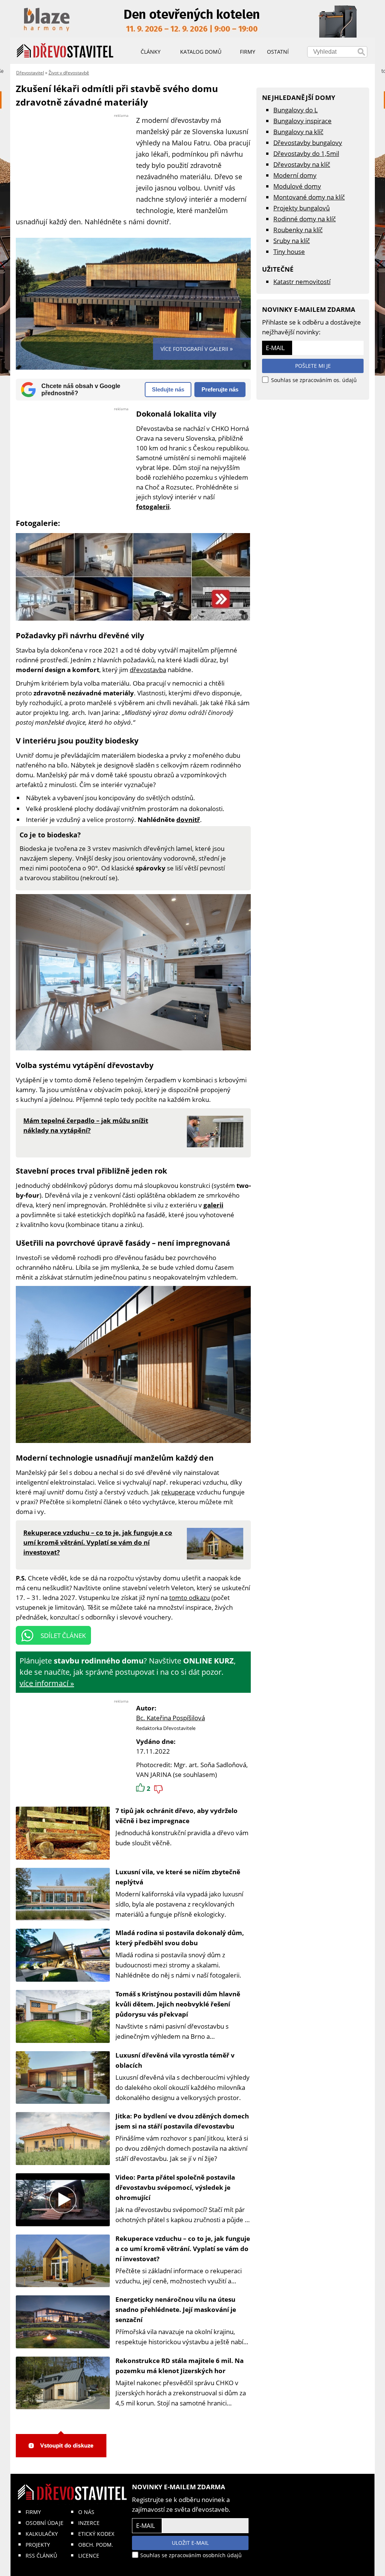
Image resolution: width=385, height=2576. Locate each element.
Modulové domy (297, 186)
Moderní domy (295, 175)
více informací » (47, 1683)
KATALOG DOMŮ (201, 52)
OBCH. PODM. (96, 2545)
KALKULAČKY (42, 2534)
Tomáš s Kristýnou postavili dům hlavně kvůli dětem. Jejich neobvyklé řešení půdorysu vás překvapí (178, 2004)
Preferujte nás (220, 389)
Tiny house (289, 252)
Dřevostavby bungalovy (308, 143)
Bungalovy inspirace (302, 121)
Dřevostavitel (30, 73)
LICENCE (89, 2556)
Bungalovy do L (296, 110)
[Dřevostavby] (65, 51)
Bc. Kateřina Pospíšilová (171, 1718)
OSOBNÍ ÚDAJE (45, 2523)
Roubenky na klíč (298, 230)
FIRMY (33, 2512)
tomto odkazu (189, 1598)
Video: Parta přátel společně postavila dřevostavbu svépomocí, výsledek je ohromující (175, 2187)
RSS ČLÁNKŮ (41, 2556)
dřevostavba (148, 670)
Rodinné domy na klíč (305, 219)
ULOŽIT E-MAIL (190, 2543)
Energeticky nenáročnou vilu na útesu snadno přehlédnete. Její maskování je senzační (176, 2309)
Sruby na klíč (292, 241)
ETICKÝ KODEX (96, 2534)
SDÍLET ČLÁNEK (63, 1635)
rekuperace (178, 1492)
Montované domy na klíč (309, 197)
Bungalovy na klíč (298, 132)
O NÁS (86, 2512)
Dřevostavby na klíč (302, 164)
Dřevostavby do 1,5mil (306, 153)
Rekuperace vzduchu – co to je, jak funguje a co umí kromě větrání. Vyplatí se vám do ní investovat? (183, 2249)
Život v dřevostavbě (69, 73)
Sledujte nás (168, 389)
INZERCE (89, 2523)
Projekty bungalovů (302, 208)
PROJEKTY (38, 2545)
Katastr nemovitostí (302, 282)
